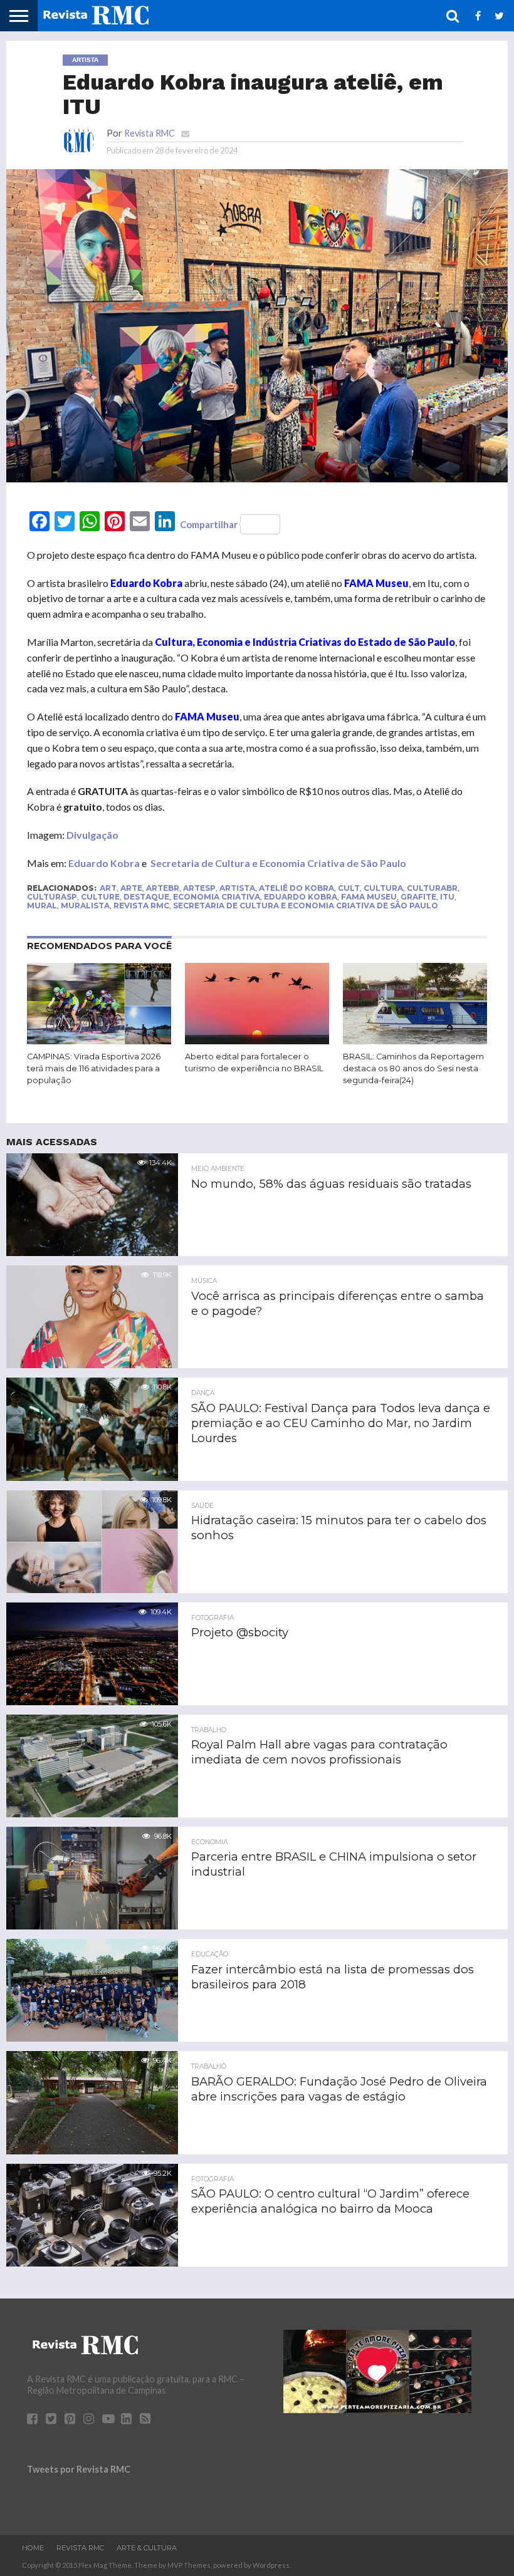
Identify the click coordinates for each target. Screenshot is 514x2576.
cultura (383, 888)
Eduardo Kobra (104, 863)
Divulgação (92, 835)
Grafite (418, 897)
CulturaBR (432, 888)
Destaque (146, 897)
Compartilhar (209, 524)
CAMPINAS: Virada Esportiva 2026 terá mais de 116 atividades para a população (94, 1068)
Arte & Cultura (147, 2548)
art (108, 888)
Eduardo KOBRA (301, 897)
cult (349, 888)
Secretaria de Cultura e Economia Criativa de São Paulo (278, 863)
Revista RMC (149, 133)
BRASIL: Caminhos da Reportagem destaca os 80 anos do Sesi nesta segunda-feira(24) (413, 1068)
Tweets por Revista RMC (79, 2469)
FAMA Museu (369, 897)
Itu (447, 897)
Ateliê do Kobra (296, 888)
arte (131, 888)
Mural (42, 906)
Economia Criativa (217, 897)
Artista (237, 888)
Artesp (199, 888)
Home (33, 2548)
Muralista (85, 906)
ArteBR (163, 888)
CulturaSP (52, 897)
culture (100, 897)
